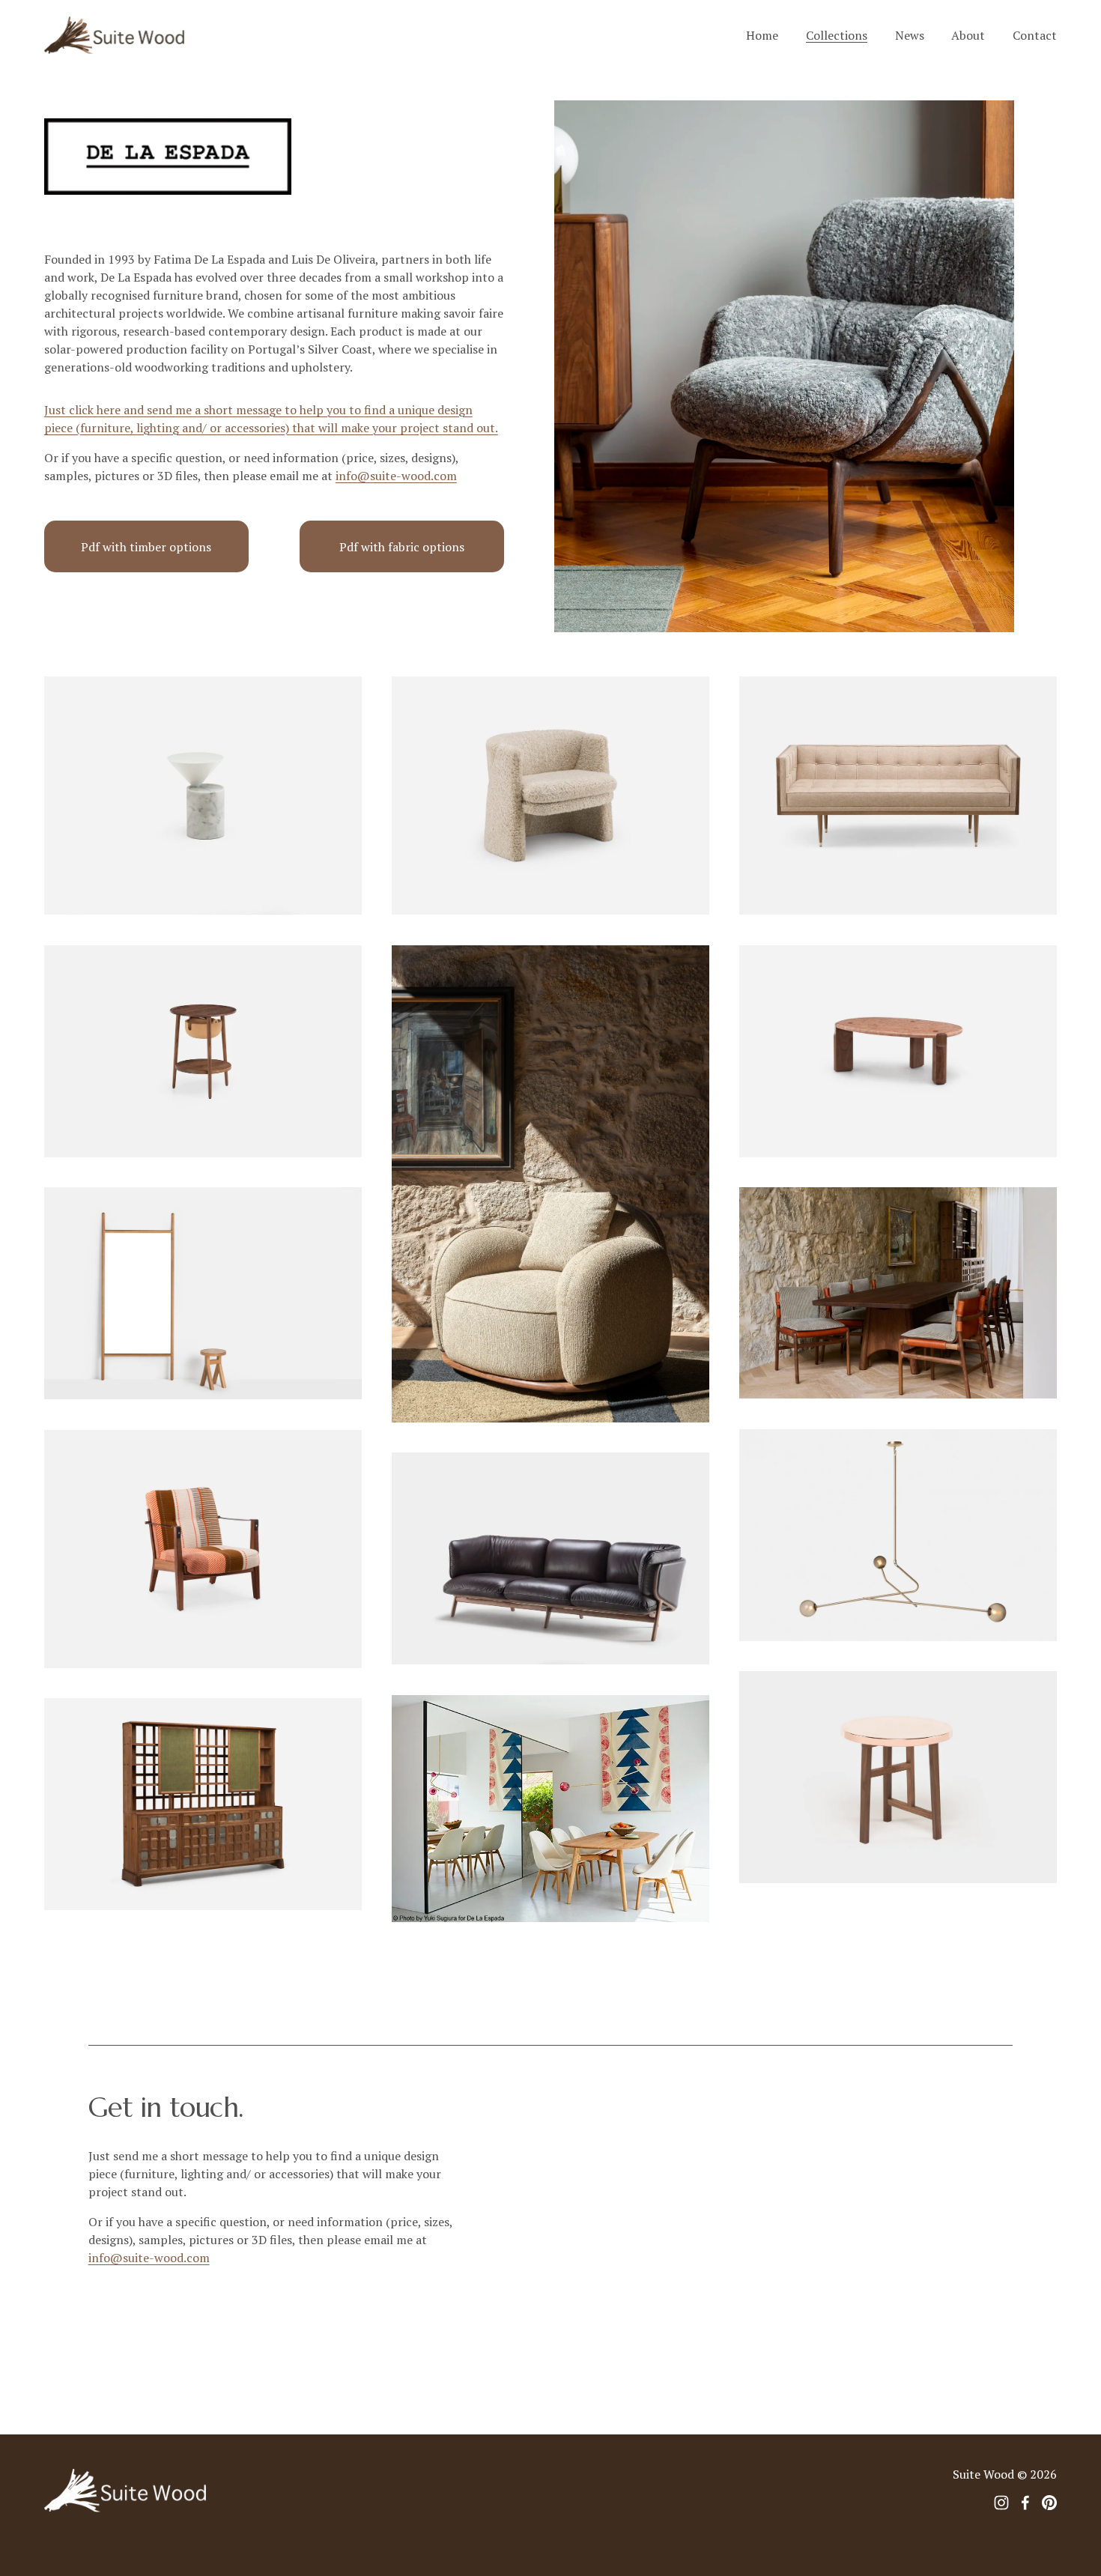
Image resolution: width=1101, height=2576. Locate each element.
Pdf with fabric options (402, 547)
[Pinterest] (1049, 2503)
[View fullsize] (203, 795)
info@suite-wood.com (396, 476)
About (968, 35)
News (910, 35)
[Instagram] (1001, 2503)
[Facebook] (1025, 2503)
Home (762, 35)
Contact (1035, 35)
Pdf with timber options (146, 547)
